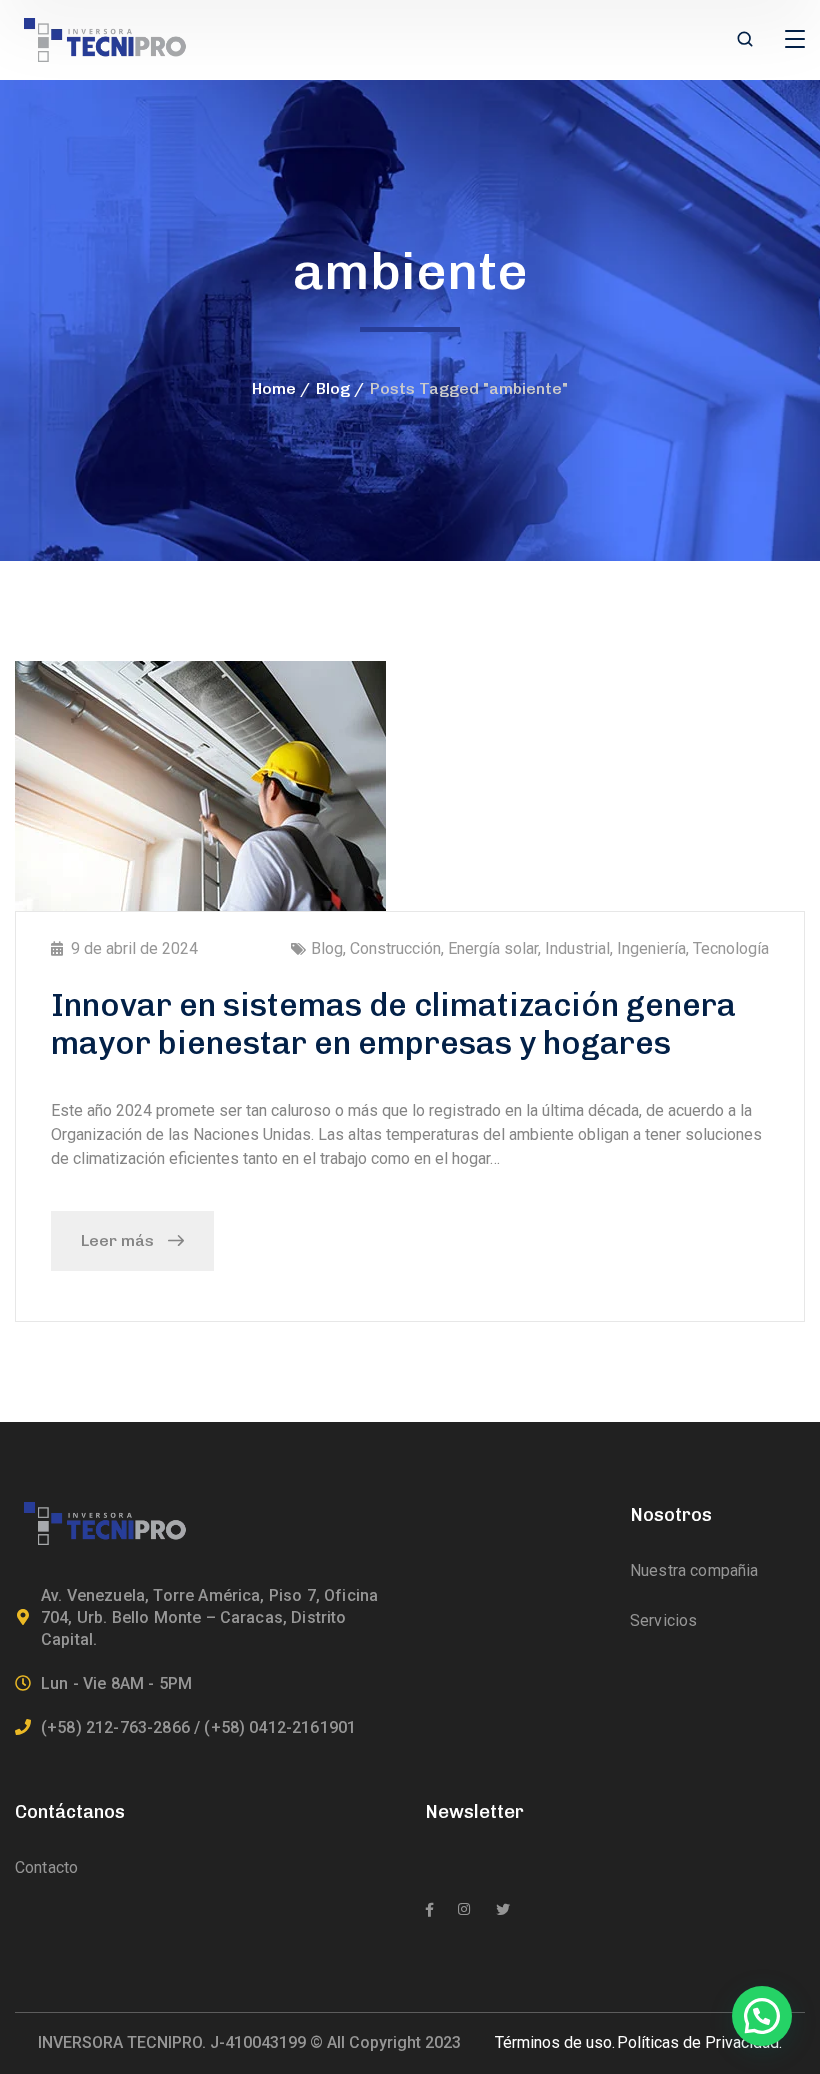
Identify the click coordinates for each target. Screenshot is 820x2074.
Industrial (577, 948)
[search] (745, 41)
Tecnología (731, 948)
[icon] (429, 1910)
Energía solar (493, 948)
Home (274, 388)
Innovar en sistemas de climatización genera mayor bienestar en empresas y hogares (393, 1024)
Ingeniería (651, 948)
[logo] (105, 38)
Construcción (395, 948)
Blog (333, 388)
